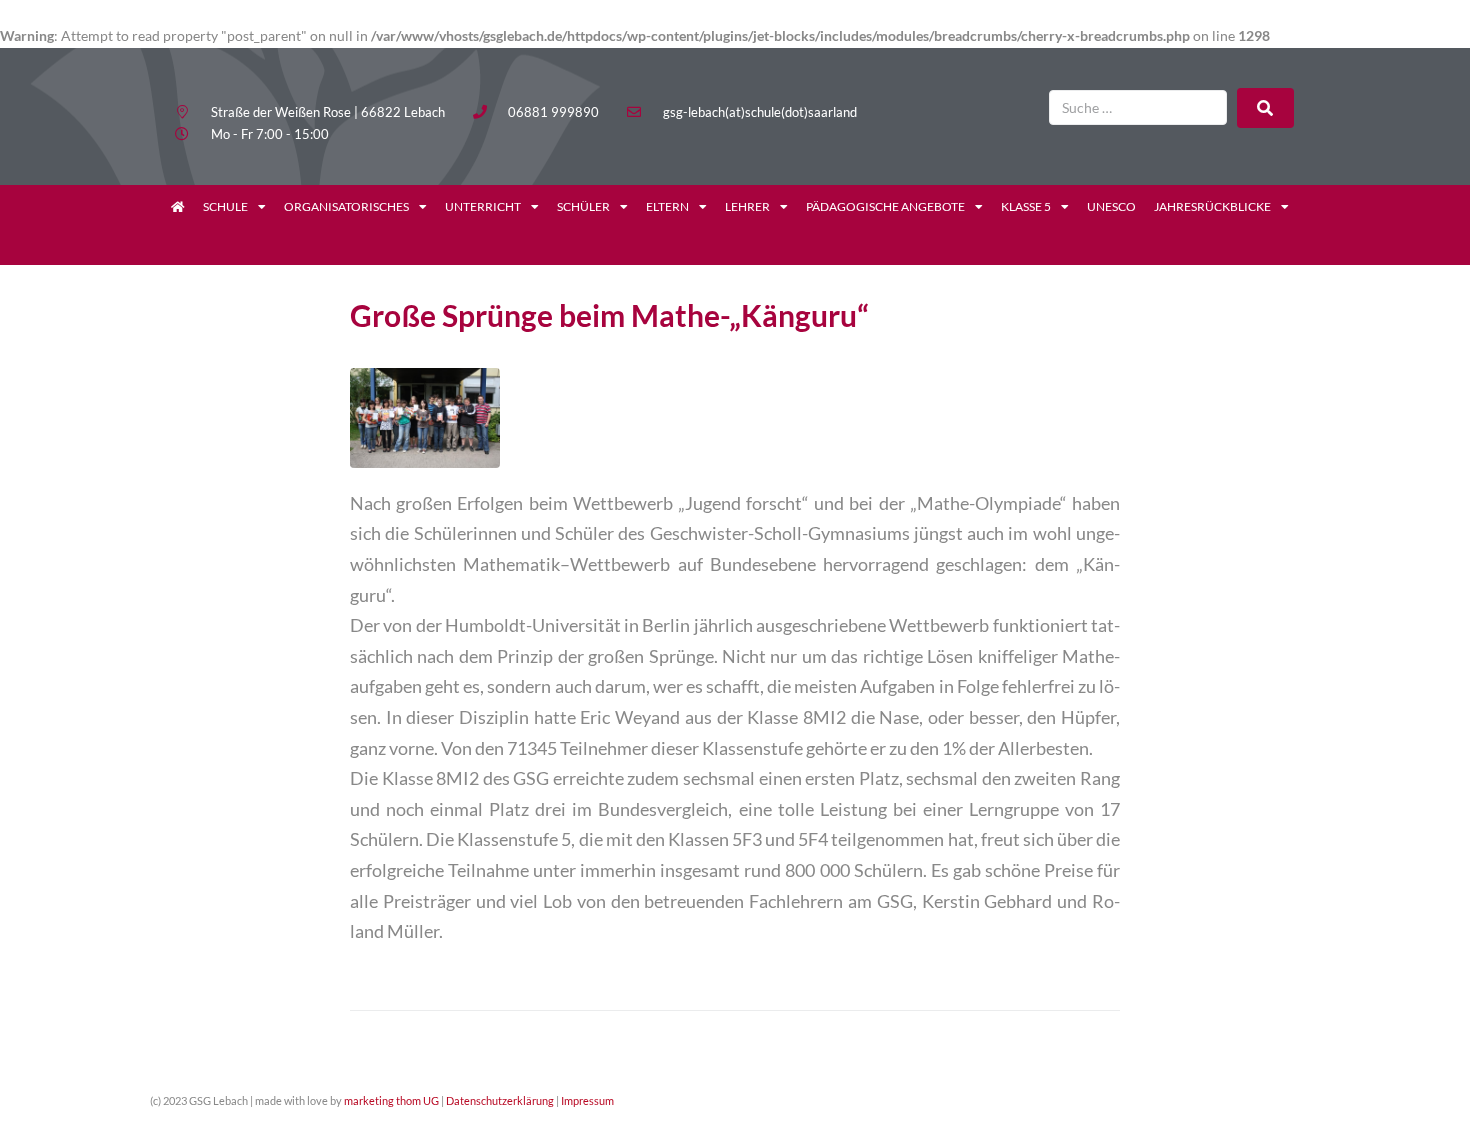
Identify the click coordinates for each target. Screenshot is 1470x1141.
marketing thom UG (391, 1100)
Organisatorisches (346, 206)
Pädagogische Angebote (885, 206)
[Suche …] (1138, 107)
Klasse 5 (1026, 206)
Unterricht (483, 206)
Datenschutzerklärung (500, 1100)
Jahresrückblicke (1212, 206)
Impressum (587, 1100)
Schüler (583, 206)
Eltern (667, 206)
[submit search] (1265, 108)
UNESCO (1111, 206)
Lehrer (747, 206)
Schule (225, 206)
